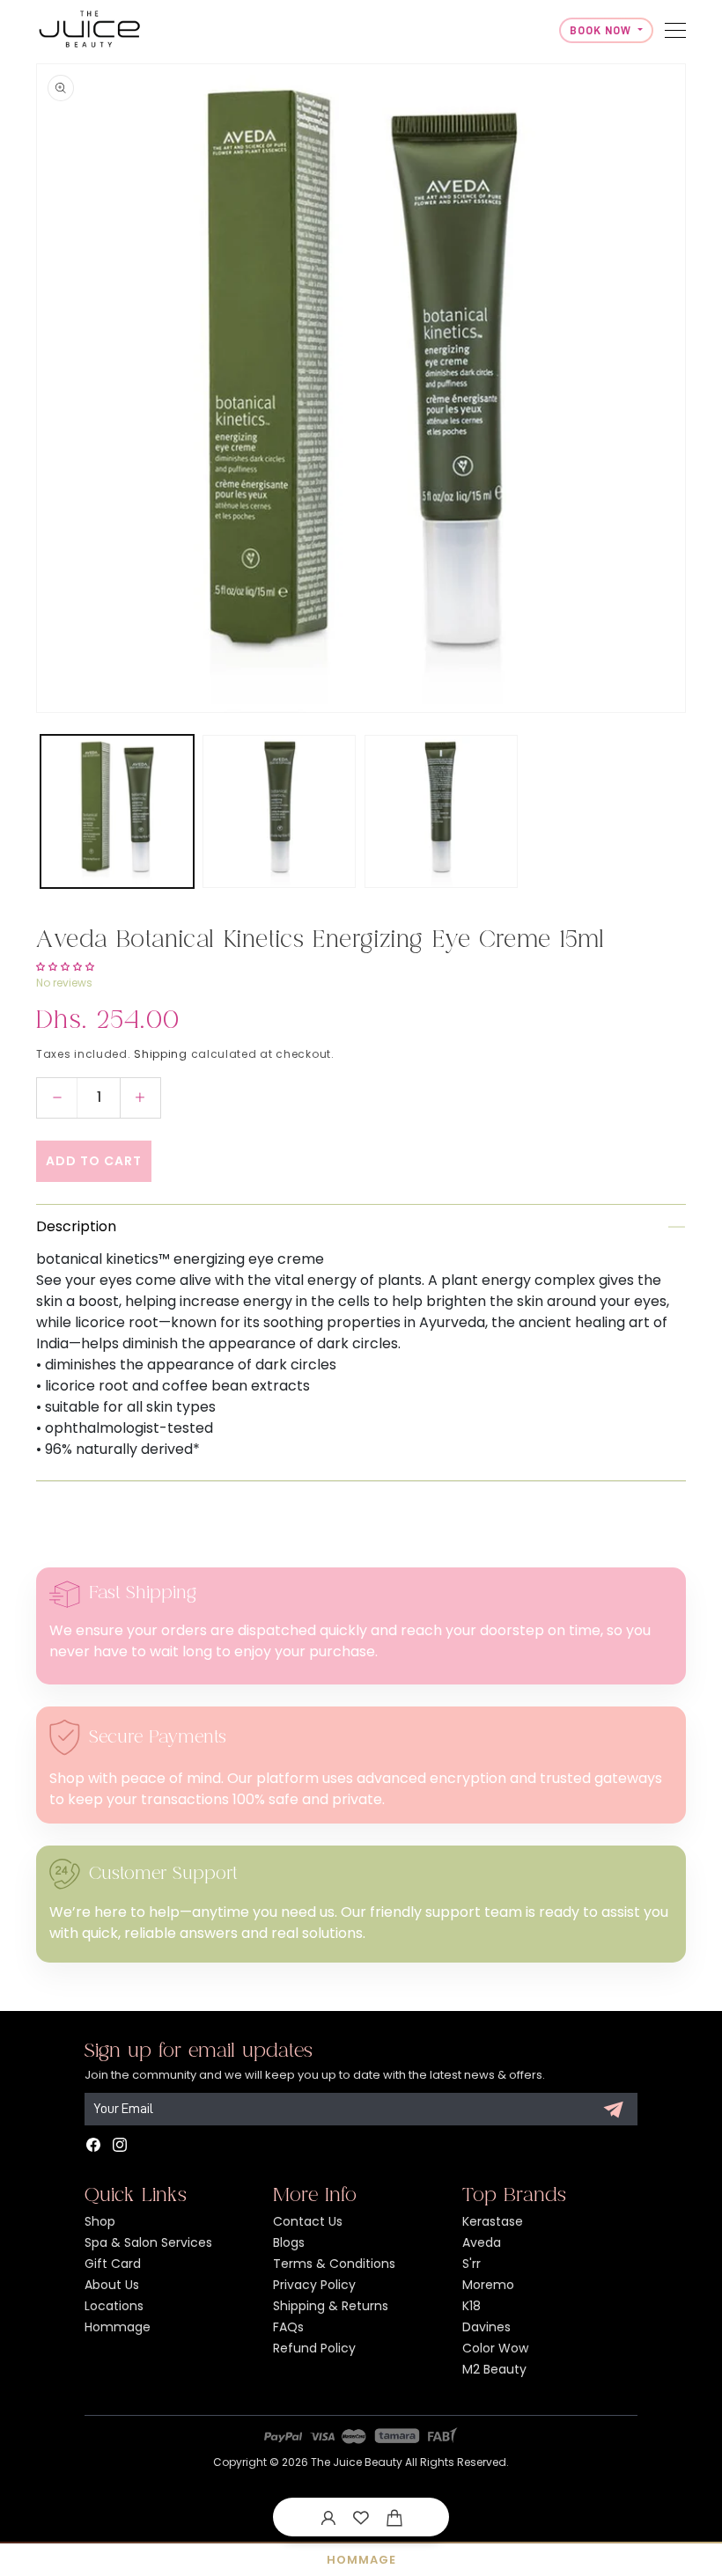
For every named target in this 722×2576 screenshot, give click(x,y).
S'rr (472, 2264)
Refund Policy (314, 2348)
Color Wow (495, 2348)
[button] (394, 2517)
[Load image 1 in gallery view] (117, 811)
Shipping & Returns (331, 2306)
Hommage (118, 2327)
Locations (114, 2306)
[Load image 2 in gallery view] (279, 811)
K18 (472, 2306)
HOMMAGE (361, 2560)
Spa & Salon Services (148, 2242)
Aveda (482, 2242)
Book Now (602, 30)
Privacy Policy (314, 2285)
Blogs (289, 2242)
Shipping (161, 1054)
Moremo (488, 2285)
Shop (100, 2221)
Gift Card (113, 2264)
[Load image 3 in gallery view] (441, 811)
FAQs (288, 2327)
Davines (486, 2327)
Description (76, 1226)
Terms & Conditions (334, 2264)
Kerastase (493, 2221)
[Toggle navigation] (675, 30)
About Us (112, 2285)
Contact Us (308, 2221)
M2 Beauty (494, 2369)
